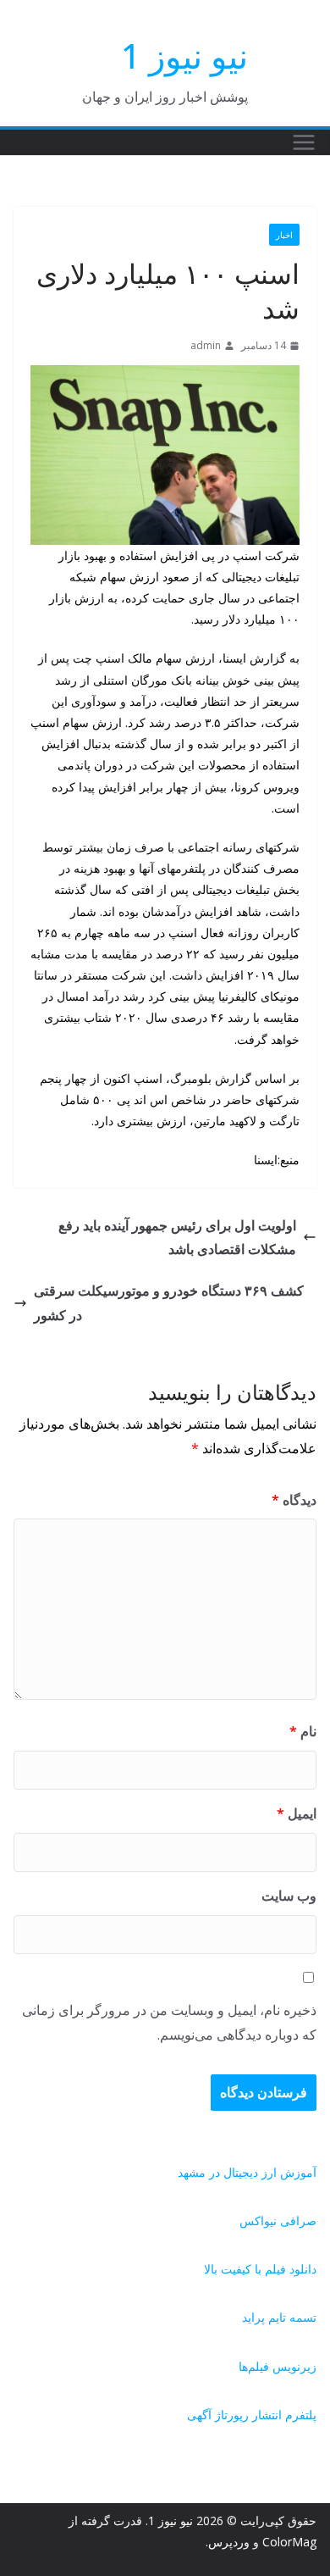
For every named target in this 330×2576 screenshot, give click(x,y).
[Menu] (304, 142)
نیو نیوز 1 (184, 56)
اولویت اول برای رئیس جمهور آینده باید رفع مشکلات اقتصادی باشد (177, 1238)
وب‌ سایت (289, 1896)
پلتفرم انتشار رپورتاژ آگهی (252, 2415)
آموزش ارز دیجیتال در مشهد (247, 2172)
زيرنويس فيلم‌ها (278, 2366)
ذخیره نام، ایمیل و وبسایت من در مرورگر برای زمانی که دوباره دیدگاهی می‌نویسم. (169, 2022)
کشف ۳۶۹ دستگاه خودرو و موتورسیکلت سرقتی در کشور (169, 1303)
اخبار (284, 235)
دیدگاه (294, 1500)
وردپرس (229, 2542)
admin (206, 345)
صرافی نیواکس (278, 2221)
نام (303, 1731)
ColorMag (289, 2542)
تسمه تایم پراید (279, 2317)
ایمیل (297, 1813)
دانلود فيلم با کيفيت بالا (260, 2269)
